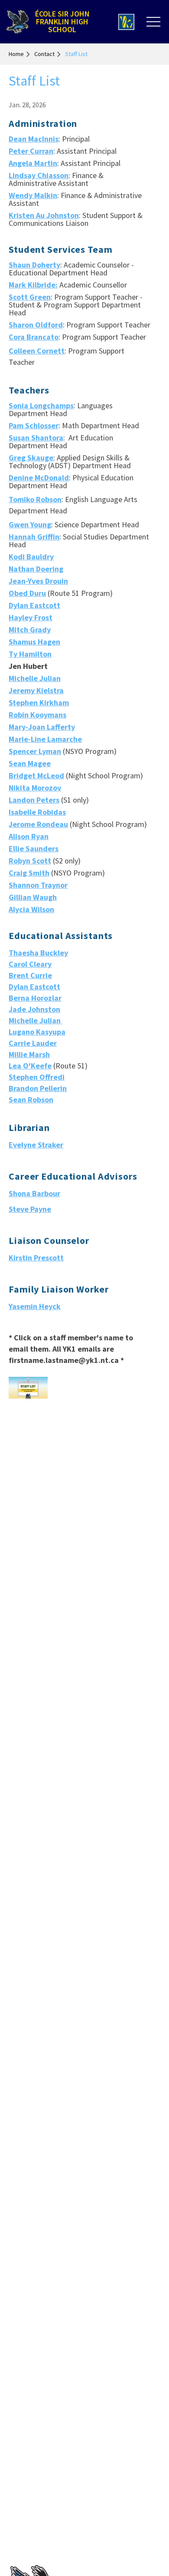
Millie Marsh (29, 1054)
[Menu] (153, 22)
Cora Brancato (34, 337)
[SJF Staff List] (28, 1388)
